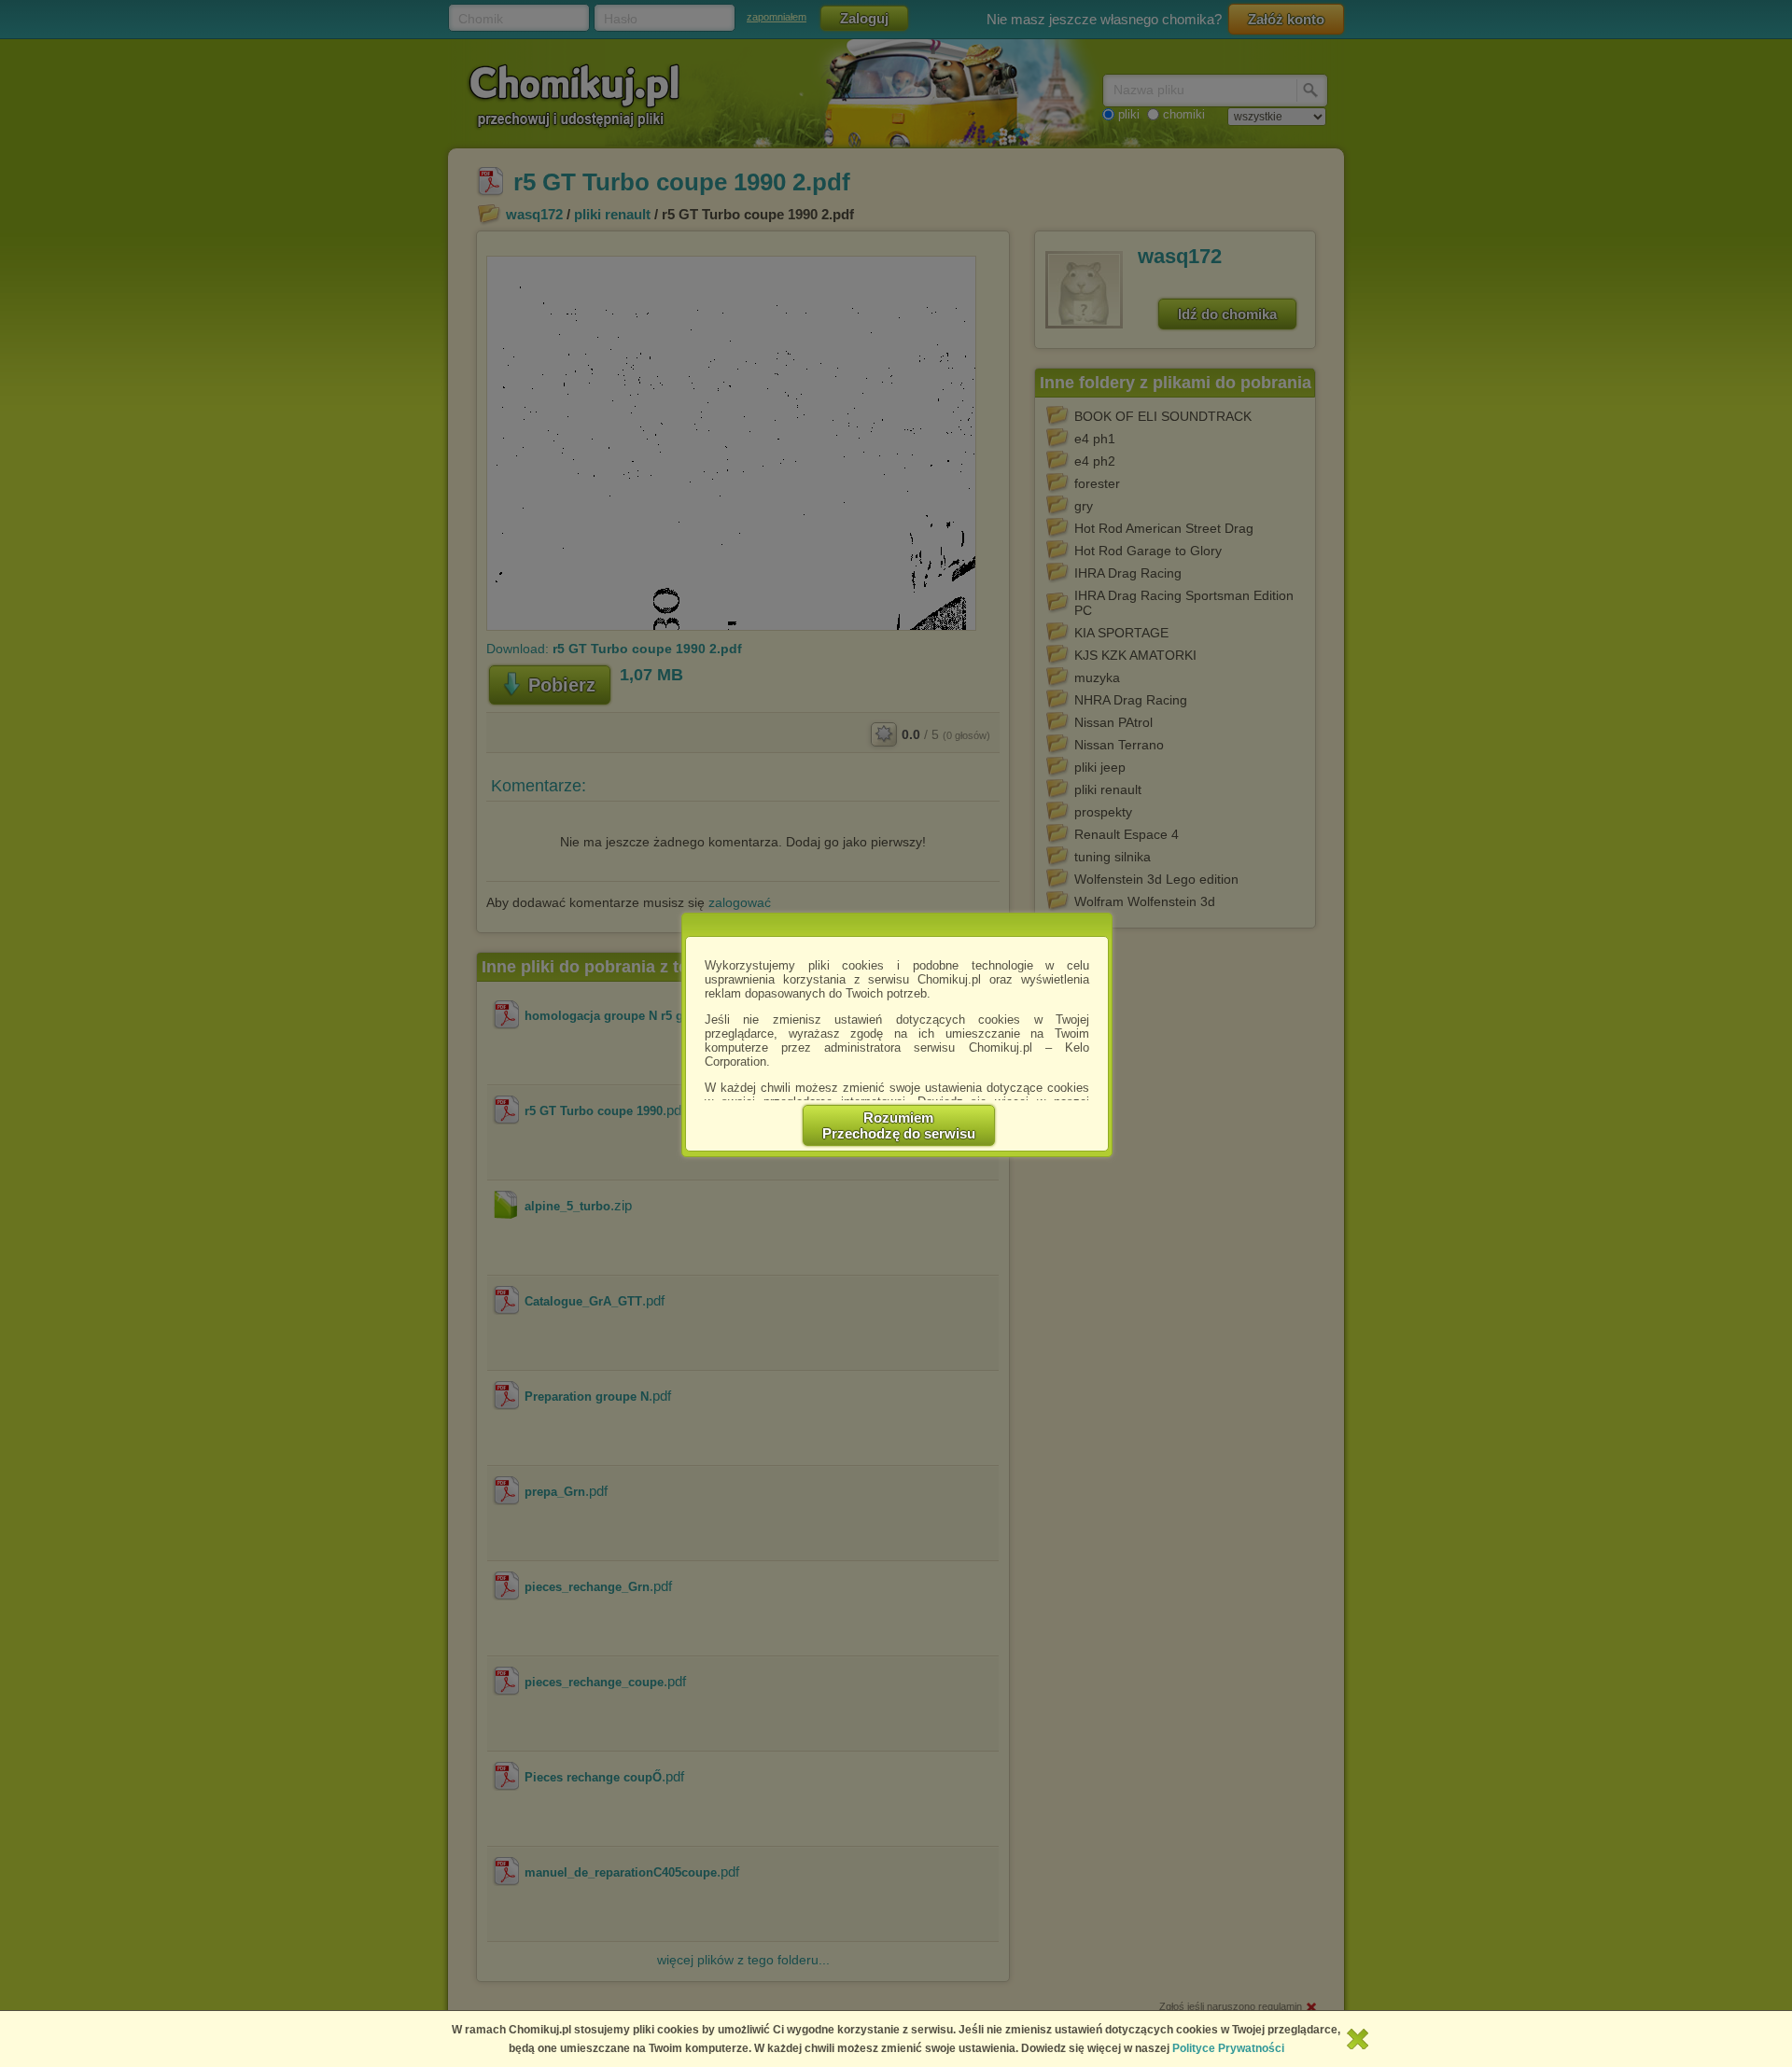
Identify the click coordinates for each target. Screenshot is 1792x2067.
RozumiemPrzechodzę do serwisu (899, 1125)
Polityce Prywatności (1228, 2048)
